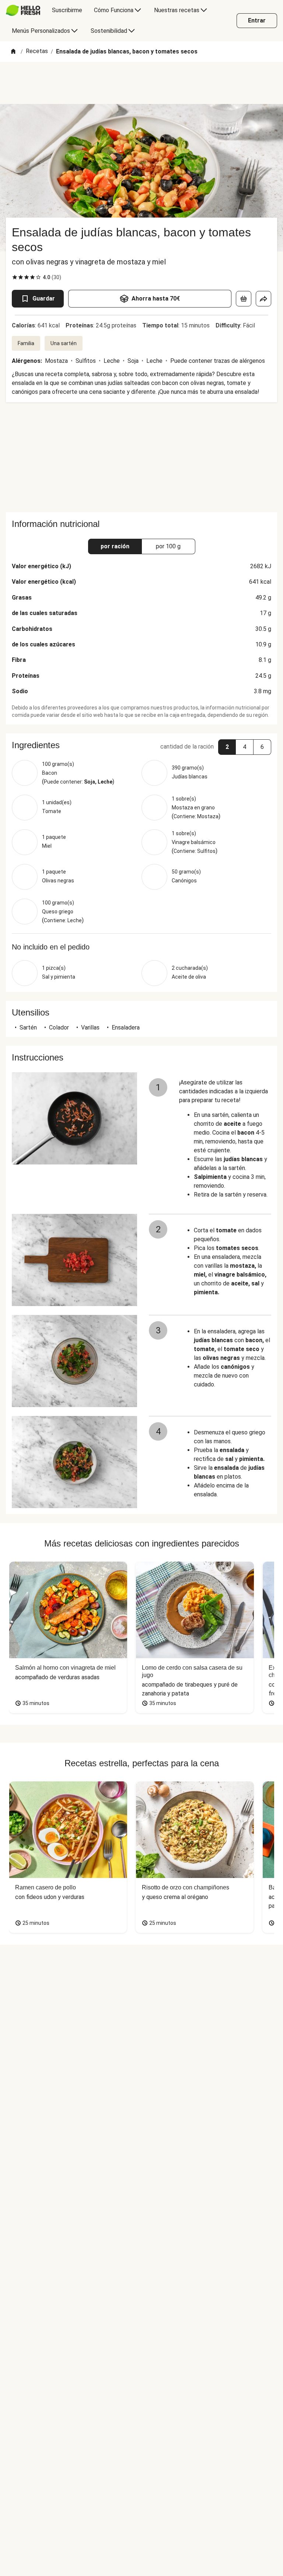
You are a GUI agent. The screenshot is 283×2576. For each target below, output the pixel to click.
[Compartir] (263, 299)
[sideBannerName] (141, 457)
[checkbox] (15, 277)
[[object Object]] (244, 299)
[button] (141, 745)
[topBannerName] (141, 83)
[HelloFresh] (23, 10)
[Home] (13, 52)
